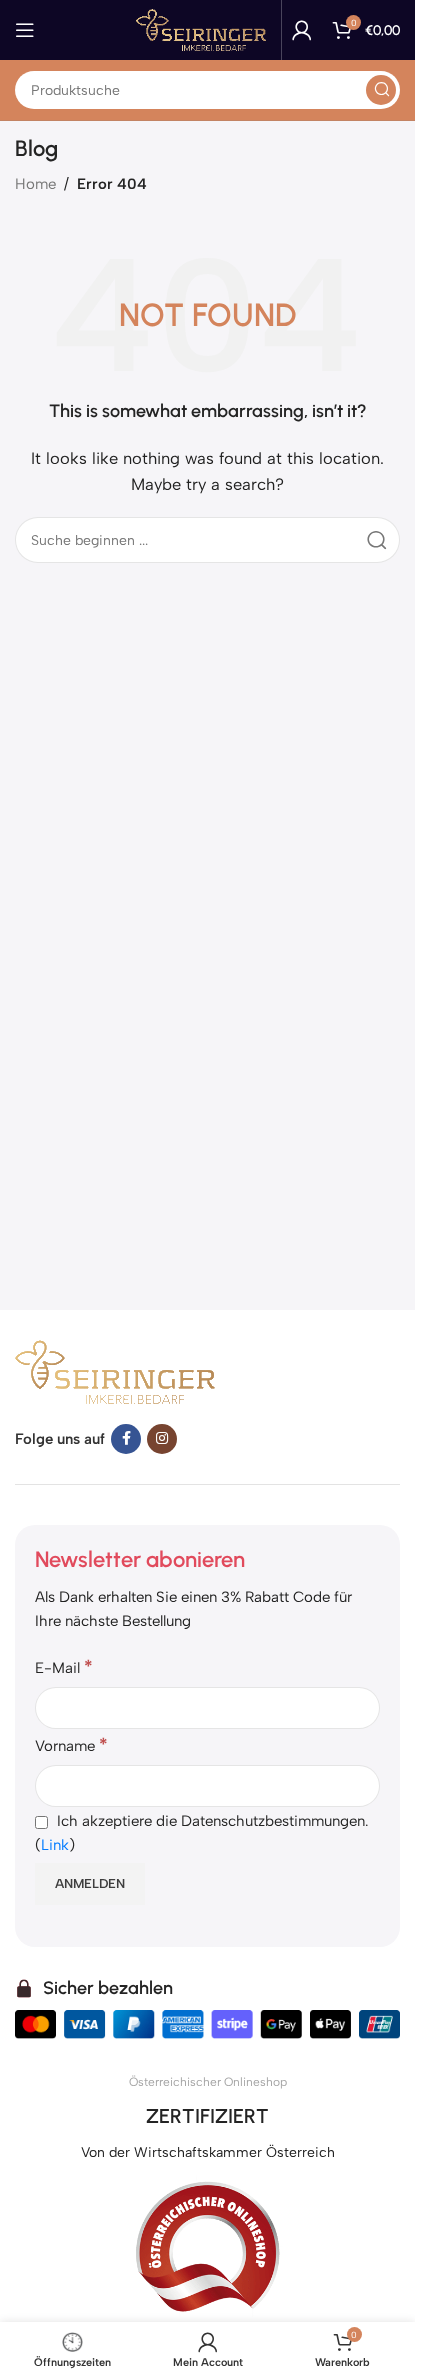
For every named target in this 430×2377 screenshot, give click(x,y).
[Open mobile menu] (25, 30)
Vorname (71, 1745)
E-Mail (64, 1667)
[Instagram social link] (162, 1439)
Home (35, 184)
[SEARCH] (381, 90)
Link (55, 1845)
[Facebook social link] (126, 1439)
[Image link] (115, 1370)
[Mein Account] (302, 30)
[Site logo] (201, 29)
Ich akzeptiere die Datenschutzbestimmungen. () (202, 1833)
